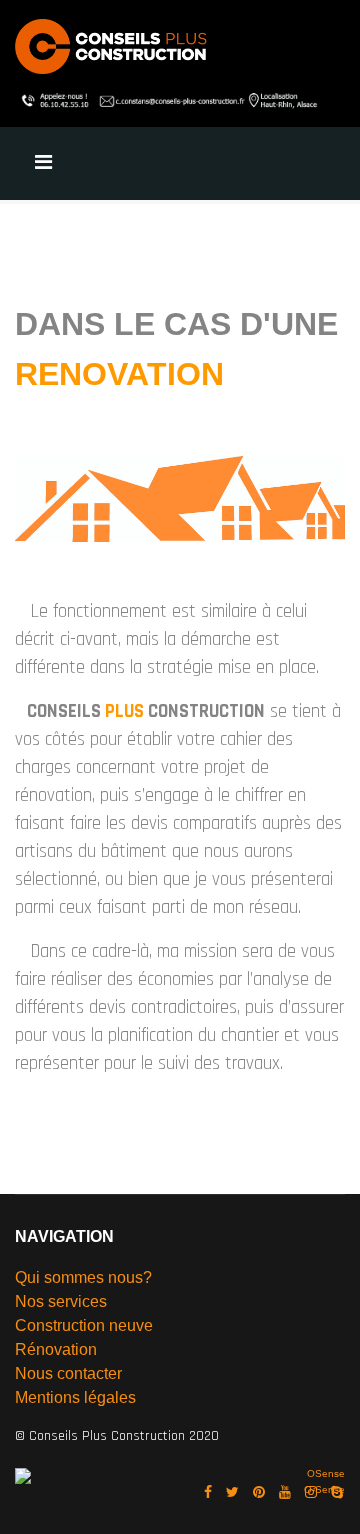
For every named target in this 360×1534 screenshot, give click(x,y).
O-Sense (324, 1489)
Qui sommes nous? (83, 1277)
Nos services (61, 1301)
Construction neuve (84, 1325)
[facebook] (208, 1493)
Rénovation (56, 1349)
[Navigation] (43, 163)
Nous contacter (68, 1373)
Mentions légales (75, 1397)
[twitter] (232, 1493)
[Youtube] (285, 1493)
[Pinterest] (259, 1493)
